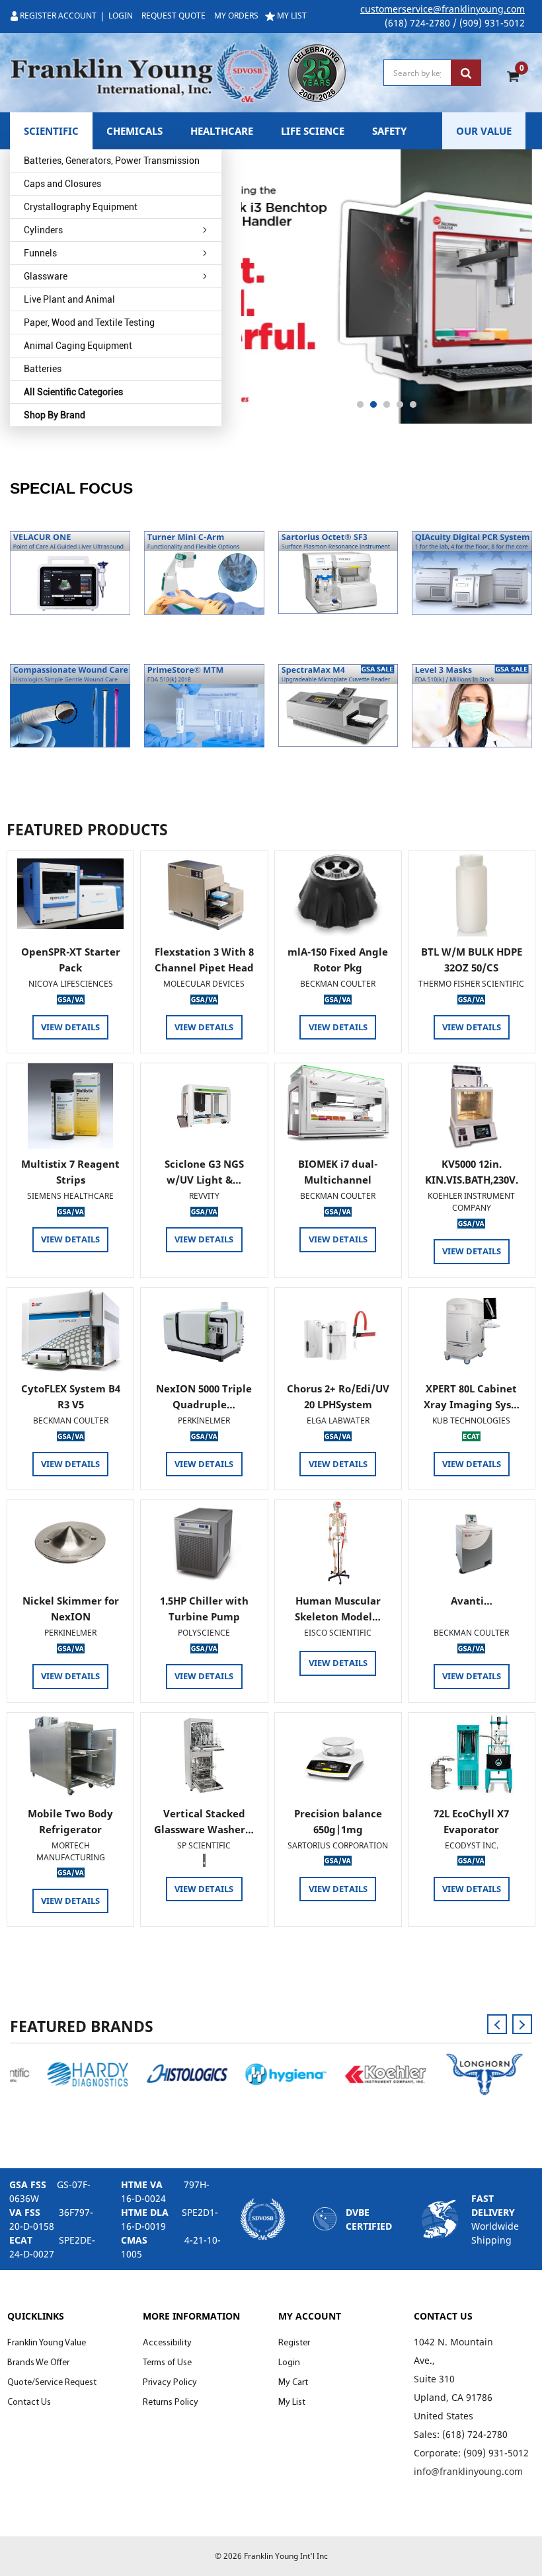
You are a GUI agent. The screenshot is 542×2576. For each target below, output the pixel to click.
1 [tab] (360, 404)
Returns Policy (171, 2403)
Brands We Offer (38, 2363)
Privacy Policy (170, 2383)
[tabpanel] (387, 286)
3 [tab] (387, 404)
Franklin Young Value (47, 2343)
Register (294, 2343)
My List (292, 2403)
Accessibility (167, 2343)
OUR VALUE (484, 131)
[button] (70, 573)
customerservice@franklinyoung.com (443, 9)
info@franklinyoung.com (468, 2471)
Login (289, 2363)
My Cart (293, 2383)
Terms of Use (167, 2363)
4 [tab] (400, 404)
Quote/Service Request (52, 2383)
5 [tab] (413, 404)
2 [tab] (373, 404)
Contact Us (29, 2403)
